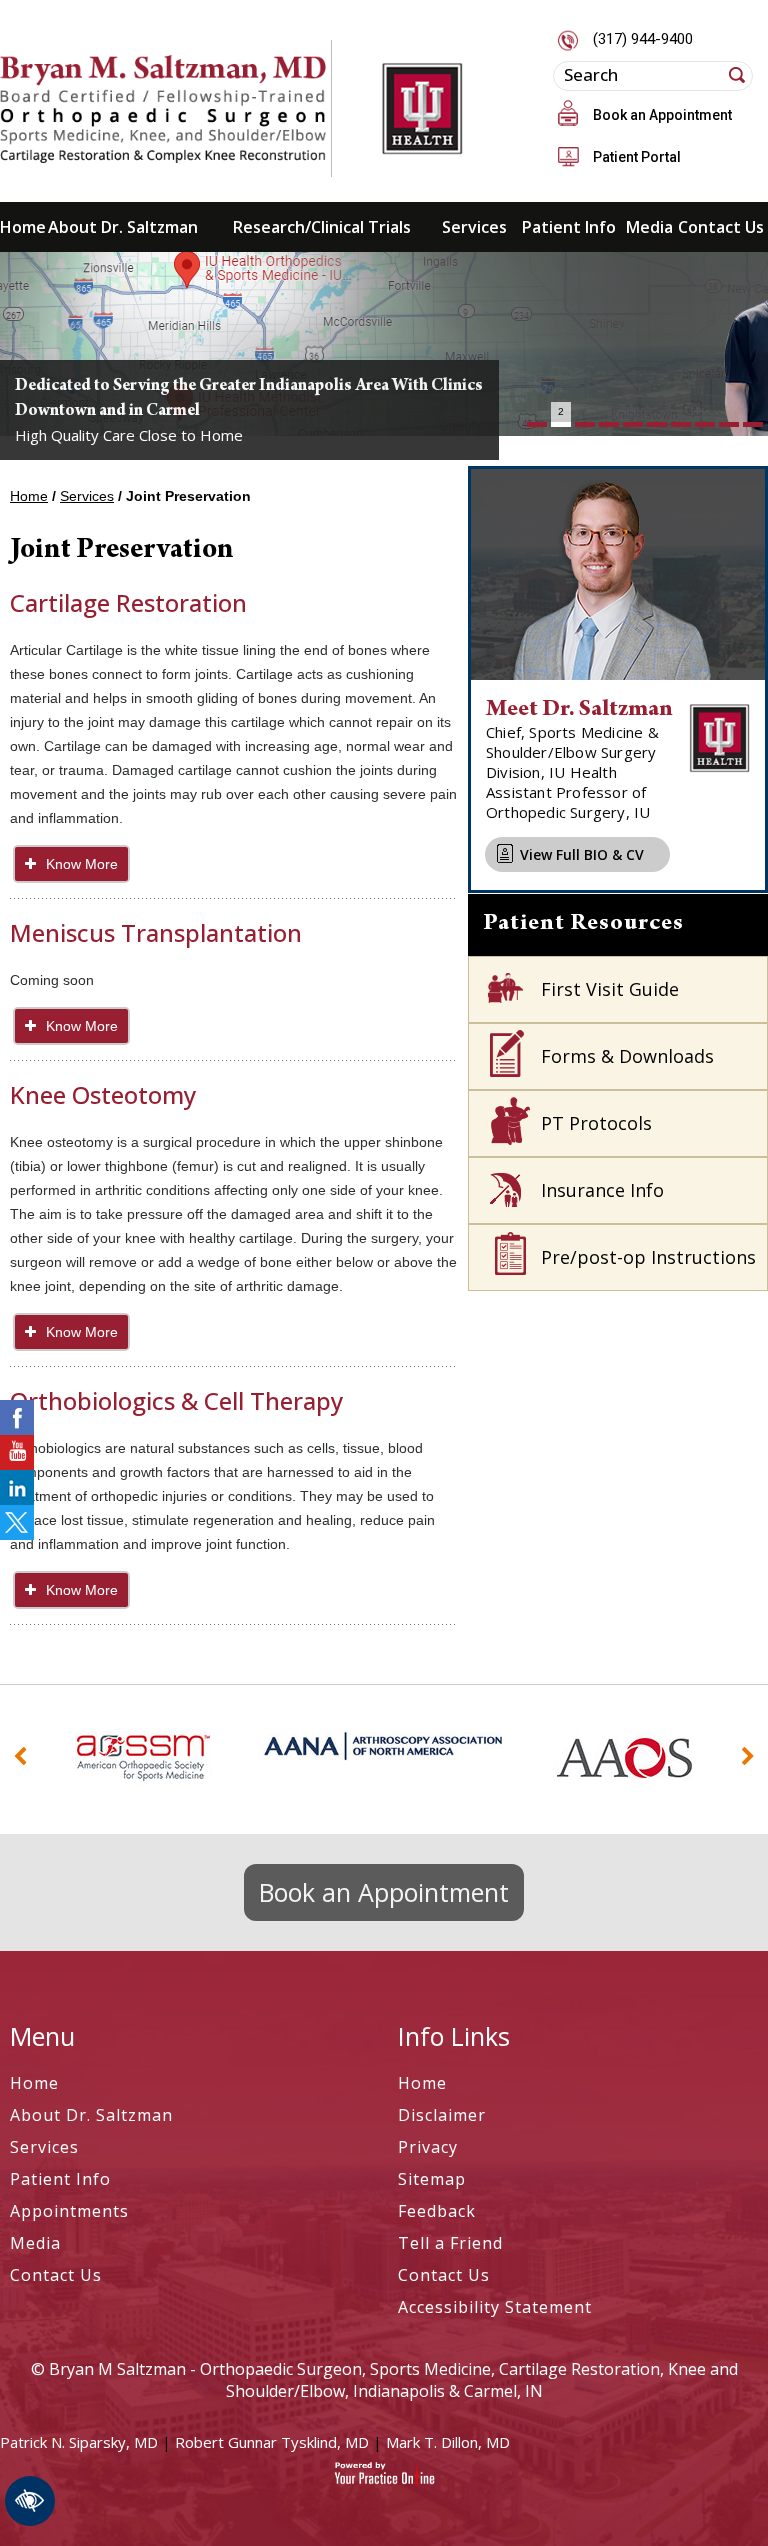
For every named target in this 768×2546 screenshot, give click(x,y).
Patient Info (569, 227)
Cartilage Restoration (128, 602)
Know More (82, 864)
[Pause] (40, 421)
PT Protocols (596, 1123)
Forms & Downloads (627, 1056)
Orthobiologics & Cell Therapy (176, 1400)
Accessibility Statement (495, 2307)
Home (19, 227)
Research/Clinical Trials (322, 227)
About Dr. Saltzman (123, 227)
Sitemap (432, 2179)
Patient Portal (637, 157)
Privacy (428, 2147)
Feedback (437, 2211)
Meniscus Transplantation (156, 932)
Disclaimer (442, 2115)
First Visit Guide (610, 989)
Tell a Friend (450, 2243)
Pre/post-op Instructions (648, 1257)
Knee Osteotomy (103, 1094)
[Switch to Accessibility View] (30, 2501)
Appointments (69, 2211)
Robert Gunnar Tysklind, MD (272, 2442)
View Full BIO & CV (582, 854)
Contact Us (721, 227)
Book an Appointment (662, 115)
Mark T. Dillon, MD (448, 2442)
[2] (561, 424)
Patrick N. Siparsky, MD (79, 2442)
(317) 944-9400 (643, 39)
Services (474, 227)
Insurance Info (602, 1190)
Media (649, 227)
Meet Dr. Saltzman (579, 710)
